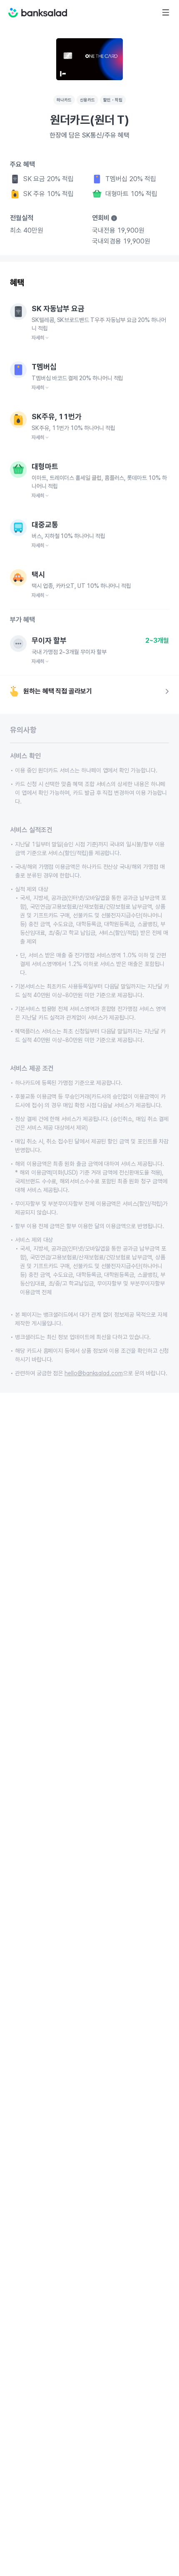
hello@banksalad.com (94, 1373)
